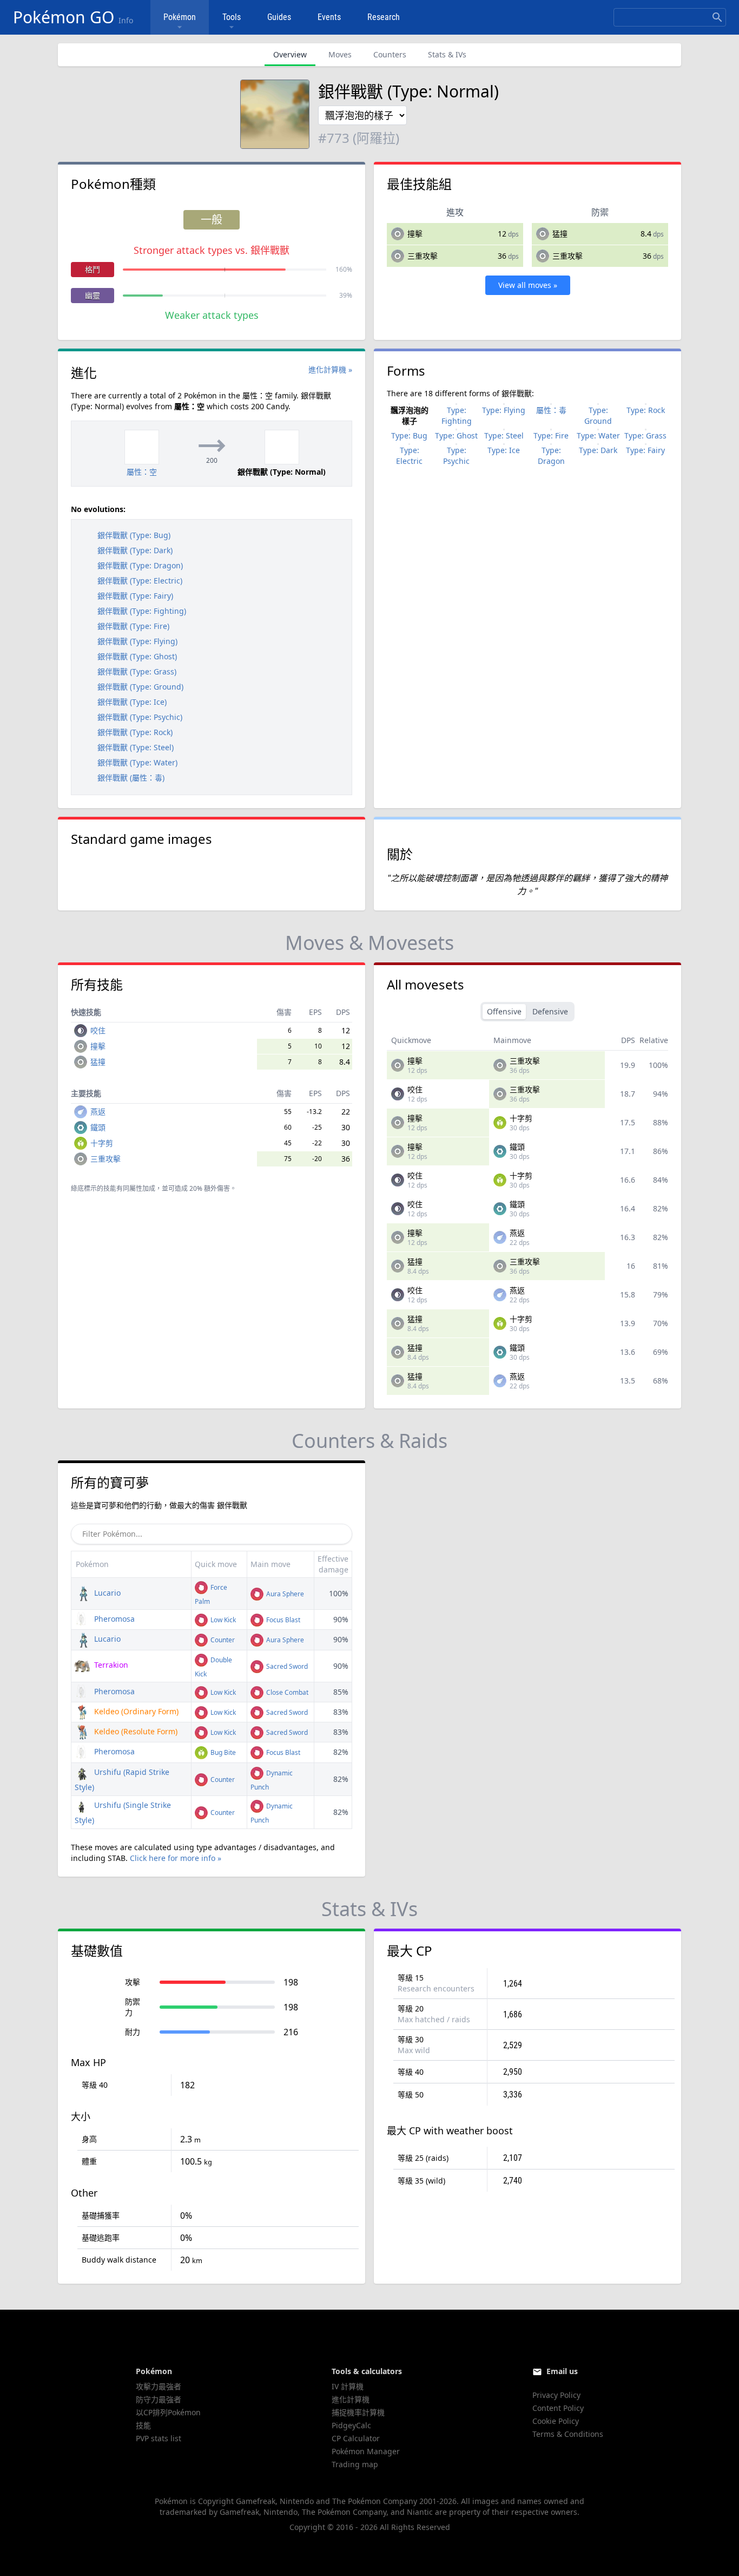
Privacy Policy (556, 2395)
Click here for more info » (176, 1858)
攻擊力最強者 (159, 2386)
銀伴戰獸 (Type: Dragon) (140, 565)
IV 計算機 (348, 2386)
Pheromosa (113, 1619)
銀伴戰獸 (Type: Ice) (132, 702)
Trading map (355, 2464)
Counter (222, 1640)
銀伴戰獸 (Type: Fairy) (135, 596)
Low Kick (222, 1620)
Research (384, 17)
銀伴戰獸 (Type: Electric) (140, 581)
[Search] (717, 17)
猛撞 (560, 234)
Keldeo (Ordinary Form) (135, 1711)
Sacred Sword (286, 1666)
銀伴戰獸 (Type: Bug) (134, 535)
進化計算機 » (330, 369)
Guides (279, 17)
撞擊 (415, 234)
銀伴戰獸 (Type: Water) (137, 762)
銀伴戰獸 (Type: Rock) (135, 732)
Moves (340, 54)
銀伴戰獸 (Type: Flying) (137, 641)
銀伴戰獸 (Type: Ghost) (137, 656)
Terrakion (110, 1665)
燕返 (98, 1112)
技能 (143, 2425)
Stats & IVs (447, 54)
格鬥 (93, 269)
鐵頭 (98, 1127)
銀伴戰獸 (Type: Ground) (140, 687)
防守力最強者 (159, 2399)
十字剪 (102, 1143)
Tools (232, 17)
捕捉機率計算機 (358, 2412)
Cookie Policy (556, 2421)
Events (329, 17)
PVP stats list (159, 2438)
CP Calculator (356, 2438)
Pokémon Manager (366, 2451)
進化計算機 (351, 2399)
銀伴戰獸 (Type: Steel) (136, 747)
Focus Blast (282, 1620)
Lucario (106, 1593)
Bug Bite (222, 1752)
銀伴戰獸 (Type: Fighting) (142, 611)
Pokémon (180, 17)
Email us (562, 2371)
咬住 (98, 1030)
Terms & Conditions (568, 2434)
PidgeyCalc (351, 2425)
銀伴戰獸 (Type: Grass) (137, 671)
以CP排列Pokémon (168, 2412)
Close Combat (286, 1692)
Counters (390, 54)
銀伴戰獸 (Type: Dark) (135, 550)
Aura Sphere (284, 1594)
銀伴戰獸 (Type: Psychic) (140, 717)
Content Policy (558, 2408)
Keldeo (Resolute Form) (135, 1731)
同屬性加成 (139, 1188)
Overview (290, 54)
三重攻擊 (423, 256)
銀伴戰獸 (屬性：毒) (131, 778)
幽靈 (93, 295)
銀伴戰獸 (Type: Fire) (133, 626)
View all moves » (528, 285)
